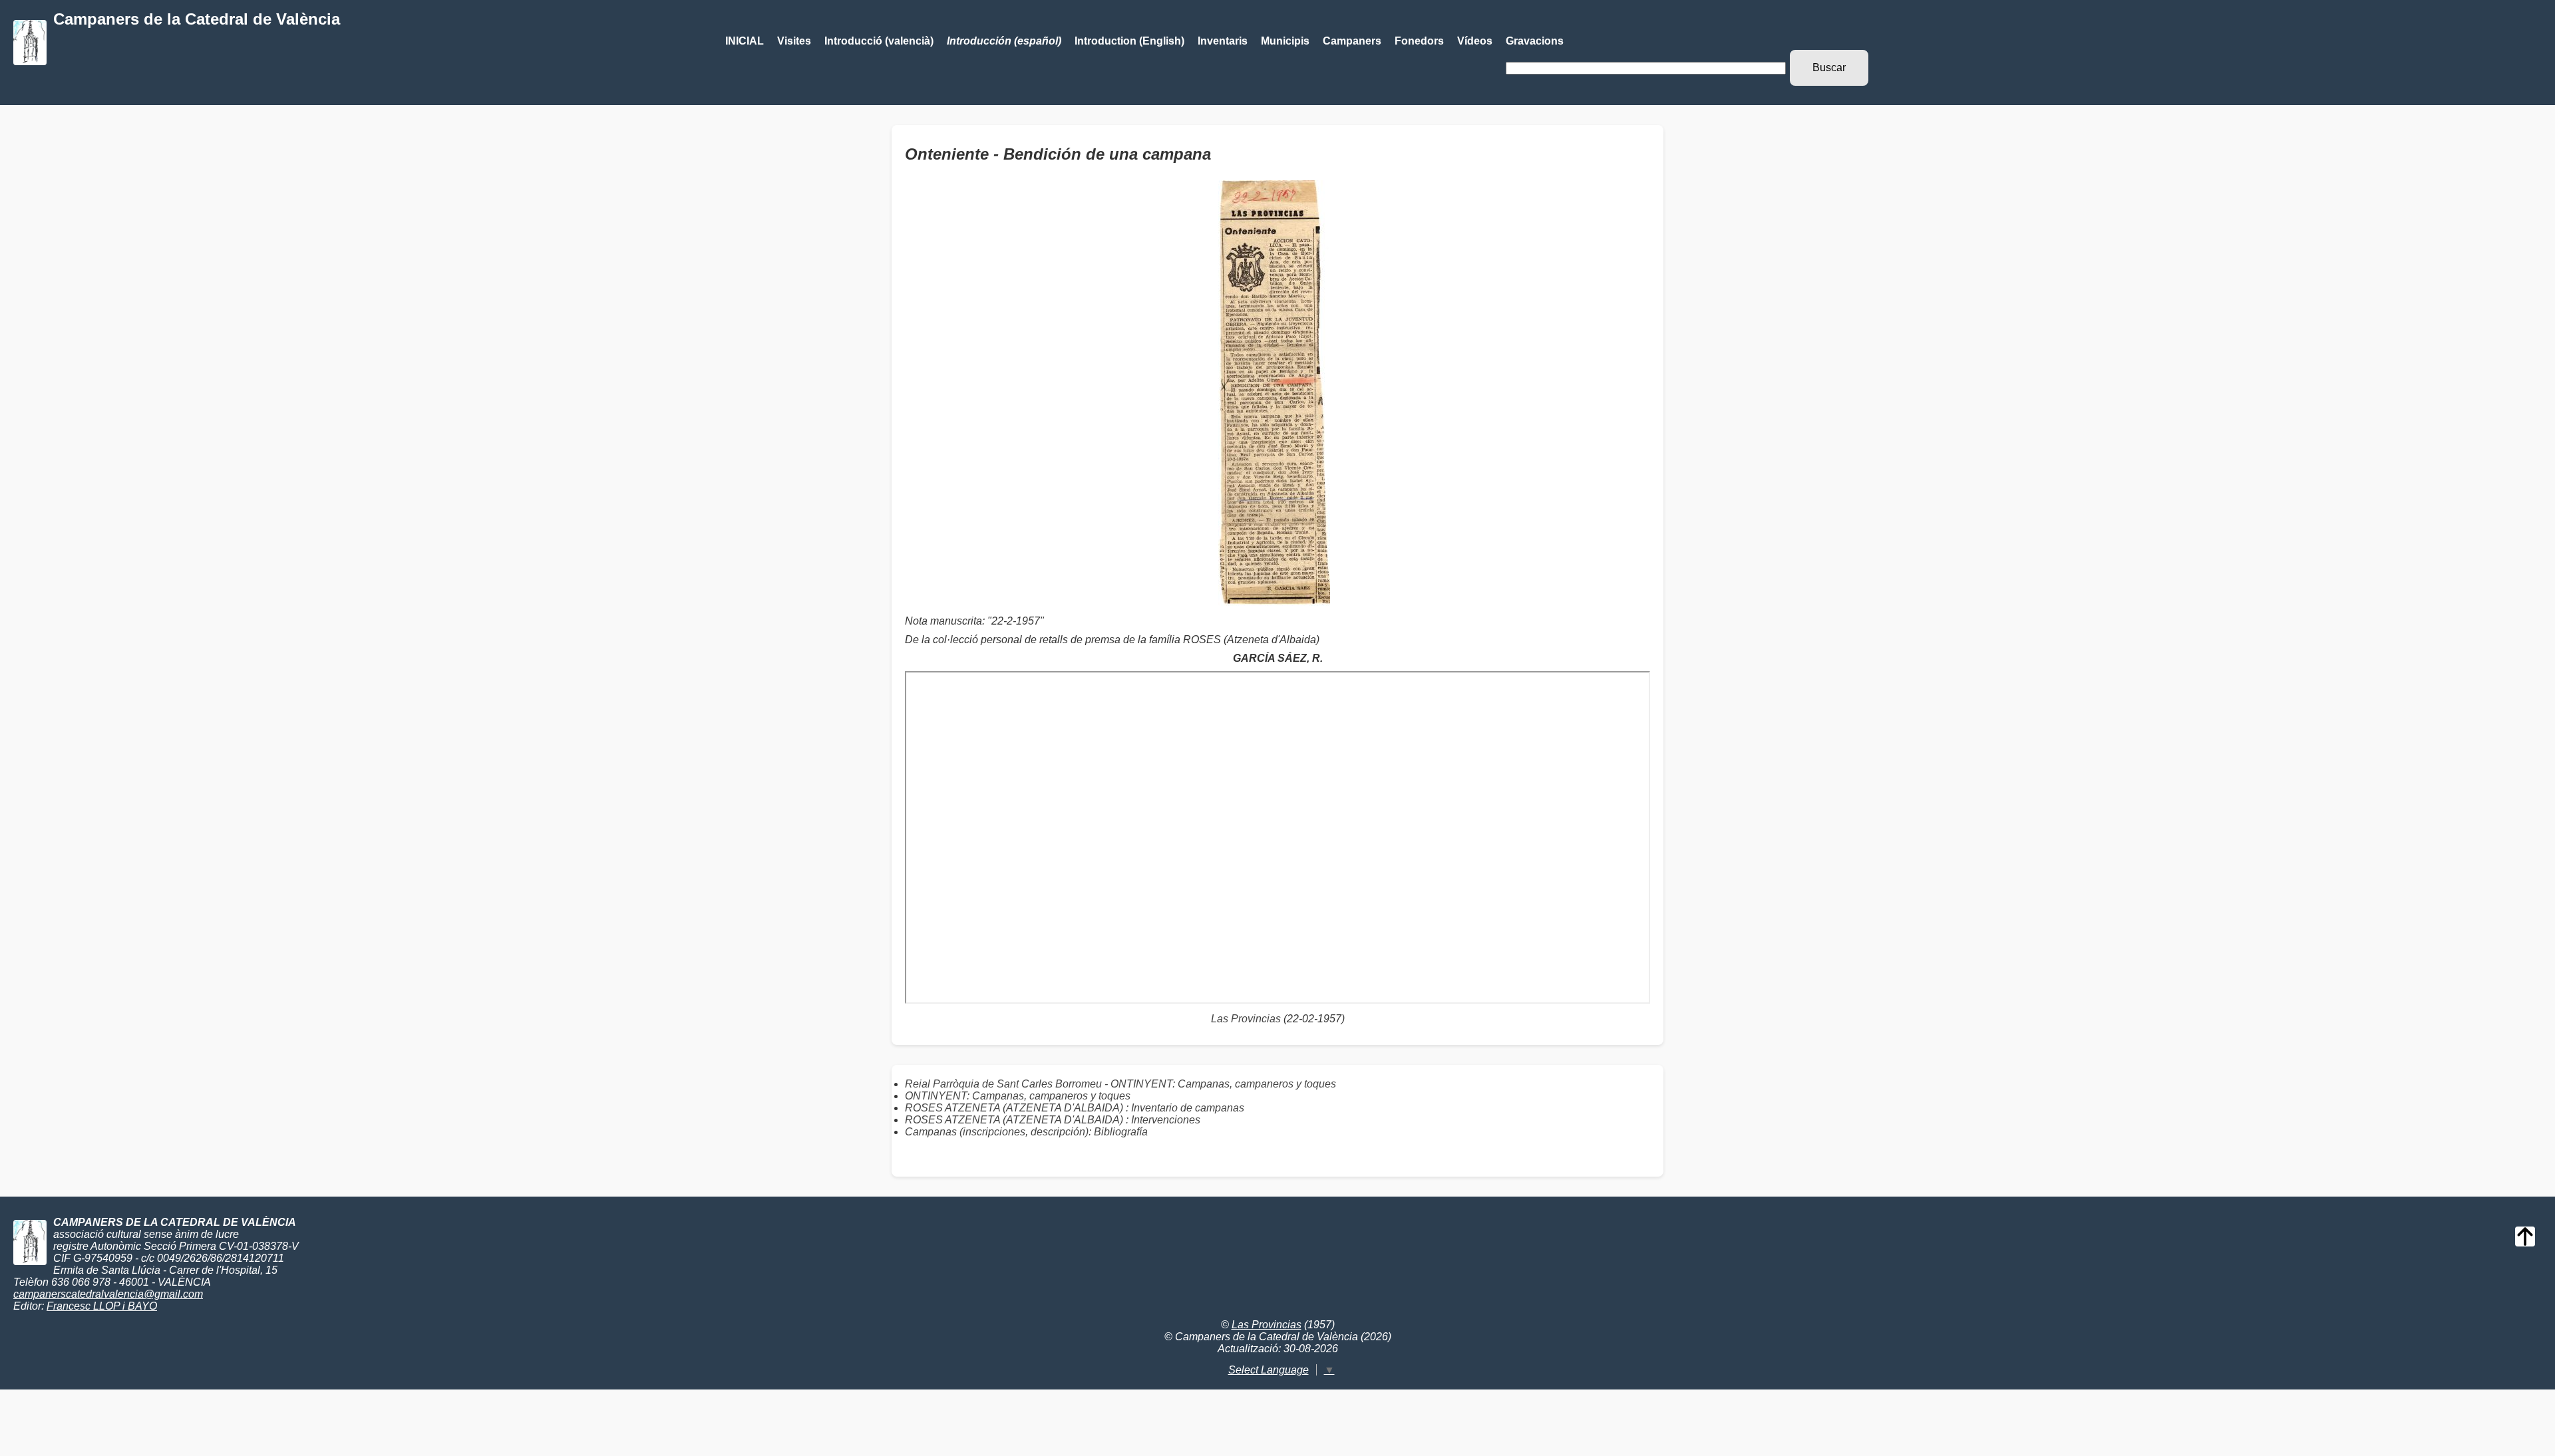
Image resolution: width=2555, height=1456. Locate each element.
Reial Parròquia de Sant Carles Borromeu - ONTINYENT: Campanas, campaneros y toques (1120, 1084)
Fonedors (1419, 41)
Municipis (1285, 41)
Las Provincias (1246, 1019)
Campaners (1352, 41)
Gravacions (1535, 41)
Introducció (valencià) (879, 41)
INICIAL (745, 41)
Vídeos (1475, 41)
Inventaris (1223, 41)
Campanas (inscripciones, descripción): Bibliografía (1026, 1132)
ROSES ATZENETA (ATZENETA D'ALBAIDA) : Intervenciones (1053, 1120)
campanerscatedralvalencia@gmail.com (108, 1294)
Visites (794, 41)
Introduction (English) (1129, 41)
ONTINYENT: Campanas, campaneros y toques (1018, 1096)
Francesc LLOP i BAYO (102, 1306)
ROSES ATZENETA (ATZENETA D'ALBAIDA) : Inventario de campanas (1075, 1108)
